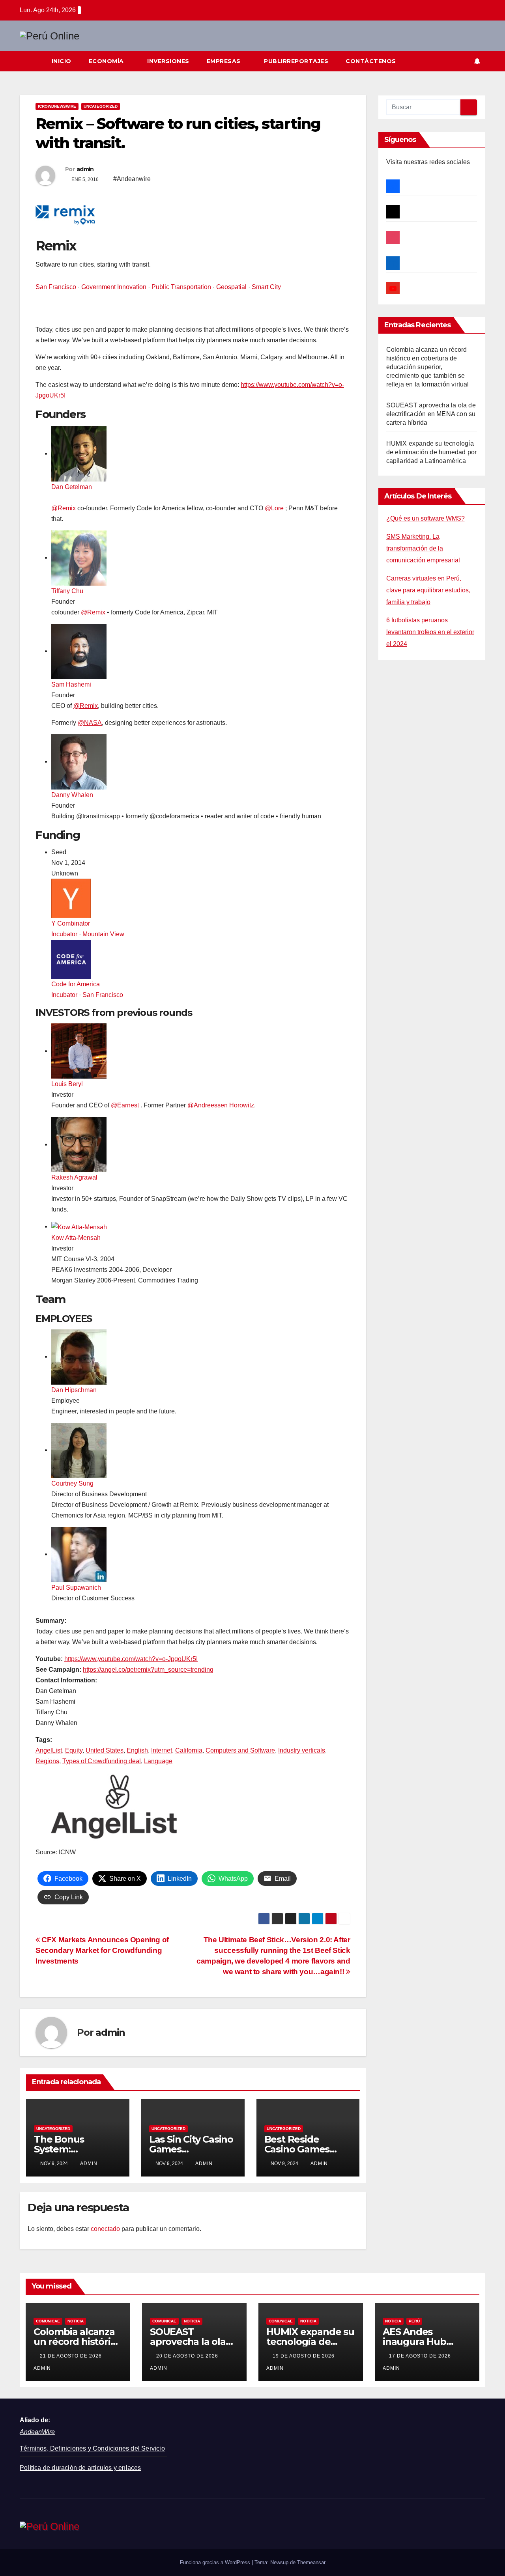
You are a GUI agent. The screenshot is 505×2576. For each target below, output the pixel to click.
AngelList (49, 1750)
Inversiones (168, 61)
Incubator (64, 934)
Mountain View (103, 934)
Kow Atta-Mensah (76, 1238)
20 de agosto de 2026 (188, 2356)
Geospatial (231, 287)
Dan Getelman (72, 487)
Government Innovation (114, 287)
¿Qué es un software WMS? (426, 518)
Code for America (76, 984)
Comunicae (48, 2321)
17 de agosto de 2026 (421, 2356)
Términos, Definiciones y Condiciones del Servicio (92, 2448)
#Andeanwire (132, 179)
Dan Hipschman (74, 1390)
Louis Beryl (67, 1084)
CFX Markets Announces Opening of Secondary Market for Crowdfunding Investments (102, 1950)
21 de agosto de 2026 (72, 2356)
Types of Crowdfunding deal (102, 1761)
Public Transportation (181, 287)
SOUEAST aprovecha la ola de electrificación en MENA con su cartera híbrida (431, 414)
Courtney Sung (72, 1483)
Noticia (76, 2321)
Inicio (62, 61)
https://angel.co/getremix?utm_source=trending (148, 1670)
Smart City (266, 287)
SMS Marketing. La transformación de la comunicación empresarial (423, 548)
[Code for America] (71, 959)
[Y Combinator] (71, 898)
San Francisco (56, 287)
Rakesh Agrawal (74, 1177)
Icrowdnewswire (57, 106)
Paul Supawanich (76, 1588)
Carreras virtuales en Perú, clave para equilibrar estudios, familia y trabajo (428, 590)
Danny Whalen (72, 795)
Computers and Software (240, 1750)
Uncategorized (101, 106)
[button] (463, 61)
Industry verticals (302, 1750)
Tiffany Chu (67, 591)
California (189, 1750)
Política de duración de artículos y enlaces (80, 2468)
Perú (414, 2321)
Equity (74, 1750)
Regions (47, 1761)
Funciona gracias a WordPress (216, 2562)
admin (85, 169)
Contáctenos (371, 61)
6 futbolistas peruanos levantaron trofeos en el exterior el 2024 (430, 632)
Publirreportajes (296, 61)
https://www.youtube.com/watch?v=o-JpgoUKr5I (131, 1659)
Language (158, 1761)
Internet (162, 1750)
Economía (107, 61)
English (137, 1750)
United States (105, 1750)
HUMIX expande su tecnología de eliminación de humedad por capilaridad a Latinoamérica (432, 452)
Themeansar (311, 2562)
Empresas (225, 61)
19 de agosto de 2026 (304, 2356)
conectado (105, 2229)
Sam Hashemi (71, 684)
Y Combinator (71, 923)
